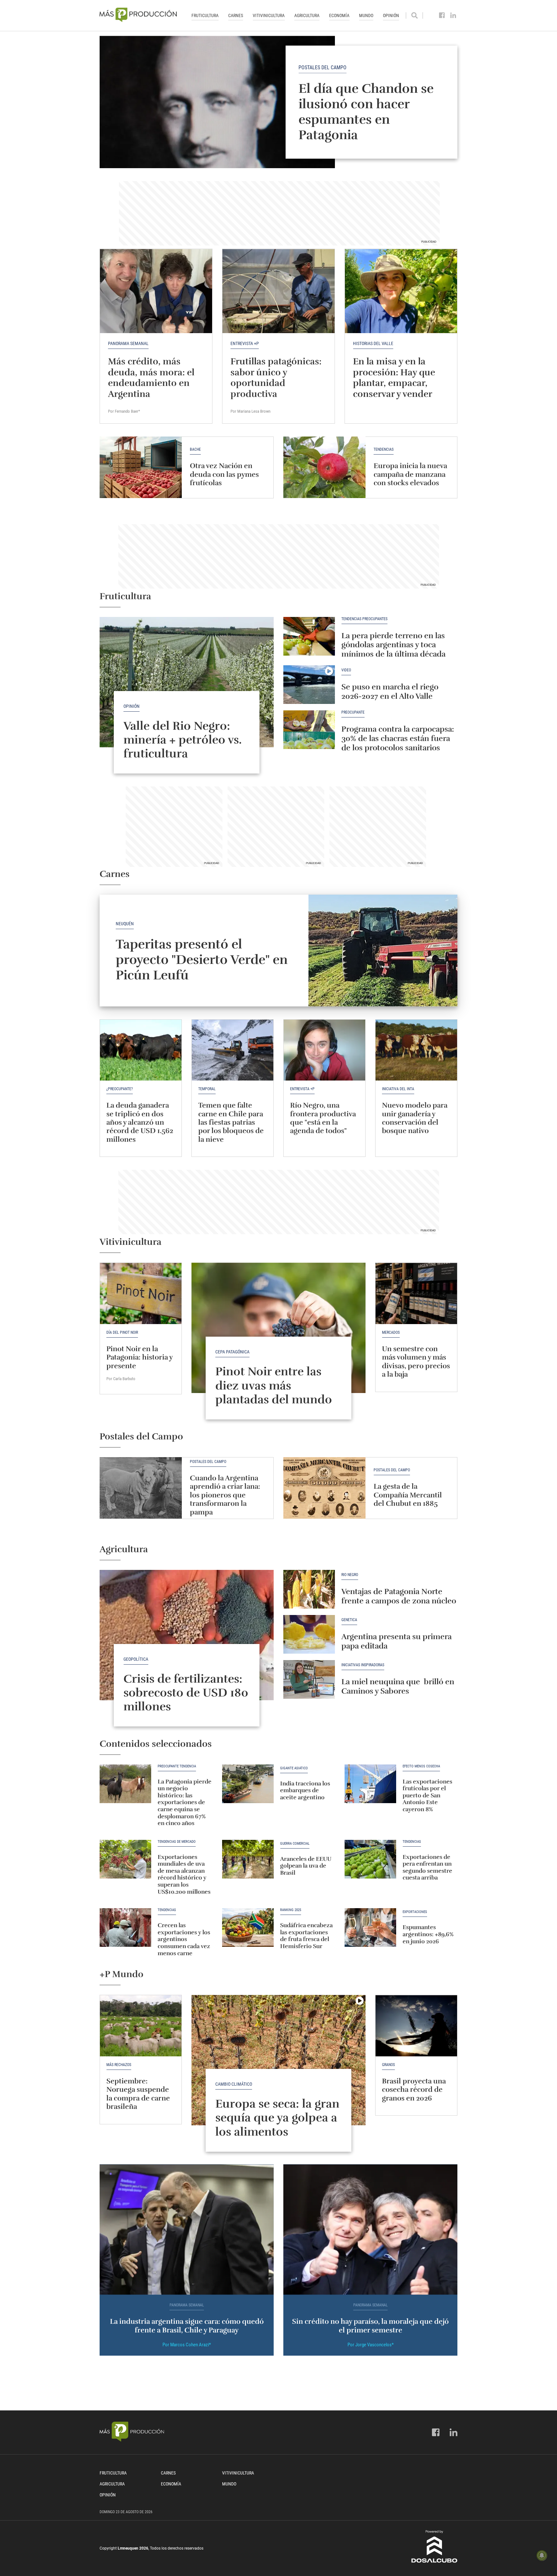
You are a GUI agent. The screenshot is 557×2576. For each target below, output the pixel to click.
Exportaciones (415, 1912)
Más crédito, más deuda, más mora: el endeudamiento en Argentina (151, 378)
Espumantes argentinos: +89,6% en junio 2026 (428, 1934)
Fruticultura (205, 15)
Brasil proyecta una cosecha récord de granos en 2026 (414, 2090)
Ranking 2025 (291, 1910)
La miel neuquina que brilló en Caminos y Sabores (398, 1686)
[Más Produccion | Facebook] (442, 15)
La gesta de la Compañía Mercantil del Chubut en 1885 (408, 1495)
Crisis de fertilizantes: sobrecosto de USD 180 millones (186, 1693)
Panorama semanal (128, 343)
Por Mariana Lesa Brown (250, 411)
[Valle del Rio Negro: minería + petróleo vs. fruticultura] (187, 682)
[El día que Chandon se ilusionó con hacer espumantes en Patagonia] (278, 102)
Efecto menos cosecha (421, 1766)
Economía (339, 15)
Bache (195, 450)
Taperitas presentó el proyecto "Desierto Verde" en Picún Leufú (202, 960)
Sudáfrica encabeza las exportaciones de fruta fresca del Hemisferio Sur (306, 1936)
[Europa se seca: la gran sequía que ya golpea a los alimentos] (278, 2060)
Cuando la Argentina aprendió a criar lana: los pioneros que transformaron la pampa (225, 1495)
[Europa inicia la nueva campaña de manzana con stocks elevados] (324, 467)
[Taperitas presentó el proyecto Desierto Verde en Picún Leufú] (383, 951)
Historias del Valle (373, 343)
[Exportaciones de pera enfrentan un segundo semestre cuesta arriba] (370, 1859)
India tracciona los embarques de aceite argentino (305, 1790)
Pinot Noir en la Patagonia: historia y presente (139, 1357)
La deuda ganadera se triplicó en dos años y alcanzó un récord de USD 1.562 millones (140, 1122)
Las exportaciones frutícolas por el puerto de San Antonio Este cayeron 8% (427, 1795)
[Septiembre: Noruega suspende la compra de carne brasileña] (141, 2026)
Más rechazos (119, 2065)
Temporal (207, 1089)
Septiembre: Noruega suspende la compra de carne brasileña (138, 2094)
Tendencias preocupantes (364, 619)
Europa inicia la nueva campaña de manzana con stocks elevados (410, 474)
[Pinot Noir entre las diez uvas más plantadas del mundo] (278, 1328)
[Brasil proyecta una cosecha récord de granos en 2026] (416, 2026)
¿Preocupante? (120, 1089)
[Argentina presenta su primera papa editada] (309, 1634)
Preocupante (353, 712)
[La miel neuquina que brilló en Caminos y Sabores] (309, 1679)
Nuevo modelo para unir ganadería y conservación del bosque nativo (415, 1118)
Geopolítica (136, 1659)
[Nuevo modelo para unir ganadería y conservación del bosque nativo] (416, 1050)
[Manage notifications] (542, 2555)
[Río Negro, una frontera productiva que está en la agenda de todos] (324, 1050)
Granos (388, 2065)
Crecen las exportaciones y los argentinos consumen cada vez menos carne (184, 1939)
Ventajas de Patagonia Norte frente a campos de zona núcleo (399, 1596)
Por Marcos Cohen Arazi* (187, 2345)
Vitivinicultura (269, 15)
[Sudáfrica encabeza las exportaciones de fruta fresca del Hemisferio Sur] (248, 1927)
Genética (349, 1620)
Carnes (236, 15)
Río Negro (350, 1575)
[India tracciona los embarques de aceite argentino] (248, 1784)
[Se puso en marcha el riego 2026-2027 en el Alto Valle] (309, 685)
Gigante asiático (294, 1768)
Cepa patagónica (232, 1352)
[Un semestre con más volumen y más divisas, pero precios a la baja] (416, 1293)
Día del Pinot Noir (122, 1332)
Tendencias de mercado (177, 1842)
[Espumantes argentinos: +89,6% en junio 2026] (370, 1927)
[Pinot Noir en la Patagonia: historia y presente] (141, 1293)
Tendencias (384, 450)
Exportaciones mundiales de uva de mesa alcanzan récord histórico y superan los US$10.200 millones (184, 1874)
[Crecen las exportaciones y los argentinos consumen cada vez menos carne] (125, 1927)
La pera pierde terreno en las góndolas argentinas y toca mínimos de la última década (393, 645)
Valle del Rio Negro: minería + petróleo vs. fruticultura (183, 740)
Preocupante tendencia (177, 1766)
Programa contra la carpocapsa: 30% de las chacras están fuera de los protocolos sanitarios (398, 738)
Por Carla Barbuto (121, 1379)
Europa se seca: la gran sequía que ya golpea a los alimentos (277, 2118)
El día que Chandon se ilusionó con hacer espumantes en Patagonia (366, 111)
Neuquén (125, 924)
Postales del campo (322, 67)
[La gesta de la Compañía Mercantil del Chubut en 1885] (324, 1488)
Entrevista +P (245, 343)
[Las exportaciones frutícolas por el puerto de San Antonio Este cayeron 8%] (370, 1784)
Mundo (366, 15)
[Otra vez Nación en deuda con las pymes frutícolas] (141, 467)
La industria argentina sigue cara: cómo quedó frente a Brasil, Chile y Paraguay (187, 2326)
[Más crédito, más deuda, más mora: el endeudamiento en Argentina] (156, 291)
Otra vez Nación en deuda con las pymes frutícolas (224, 474)
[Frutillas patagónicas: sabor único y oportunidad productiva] (278, 291)
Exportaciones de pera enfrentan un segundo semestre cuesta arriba (427, 1867)
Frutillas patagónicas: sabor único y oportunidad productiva (276, 378)
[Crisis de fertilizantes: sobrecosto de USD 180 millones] (187, 1635)
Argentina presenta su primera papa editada (396, 1641)
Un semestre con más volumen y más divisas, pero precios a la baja (416, 1361)
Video (346, 670)
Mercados (391, 1332)
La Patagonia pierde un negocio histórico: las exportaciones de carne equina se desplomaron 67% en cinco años (185, 1802)
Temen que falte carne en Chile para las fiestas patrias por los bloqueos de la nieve (231, 1122)
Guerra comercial (295, 1844)
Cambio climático (234, 2084)
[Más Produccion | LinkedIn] (453, 15)
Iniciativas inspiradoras (363, 1665)
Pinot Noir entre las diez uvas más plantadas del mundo (274, 1385)
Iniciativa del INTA (398, 1089)
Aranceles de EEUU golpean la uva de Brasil (306, 1866)
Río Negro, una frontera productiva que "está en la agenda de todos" (323, 1118)
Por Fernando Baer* (124, 411)
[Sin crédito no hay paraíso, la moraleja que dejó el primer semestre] (370, 2230)
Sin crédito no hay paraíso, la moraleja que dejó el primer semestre (370, 2326)
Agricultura (307, 15)
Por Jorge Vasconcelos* (371, 2345)
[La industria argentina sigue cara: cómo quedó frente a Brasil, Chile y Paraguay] (187, 2230)
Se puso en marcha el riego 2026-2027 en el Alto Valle (390, 692)
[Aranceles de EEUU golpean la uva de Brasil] (248, 1859)
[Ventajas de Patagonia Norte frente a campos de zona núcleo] (309, 1589)
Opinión (391, 15)
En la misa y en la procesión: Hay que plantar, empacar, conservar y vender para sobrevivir (394, 383)
